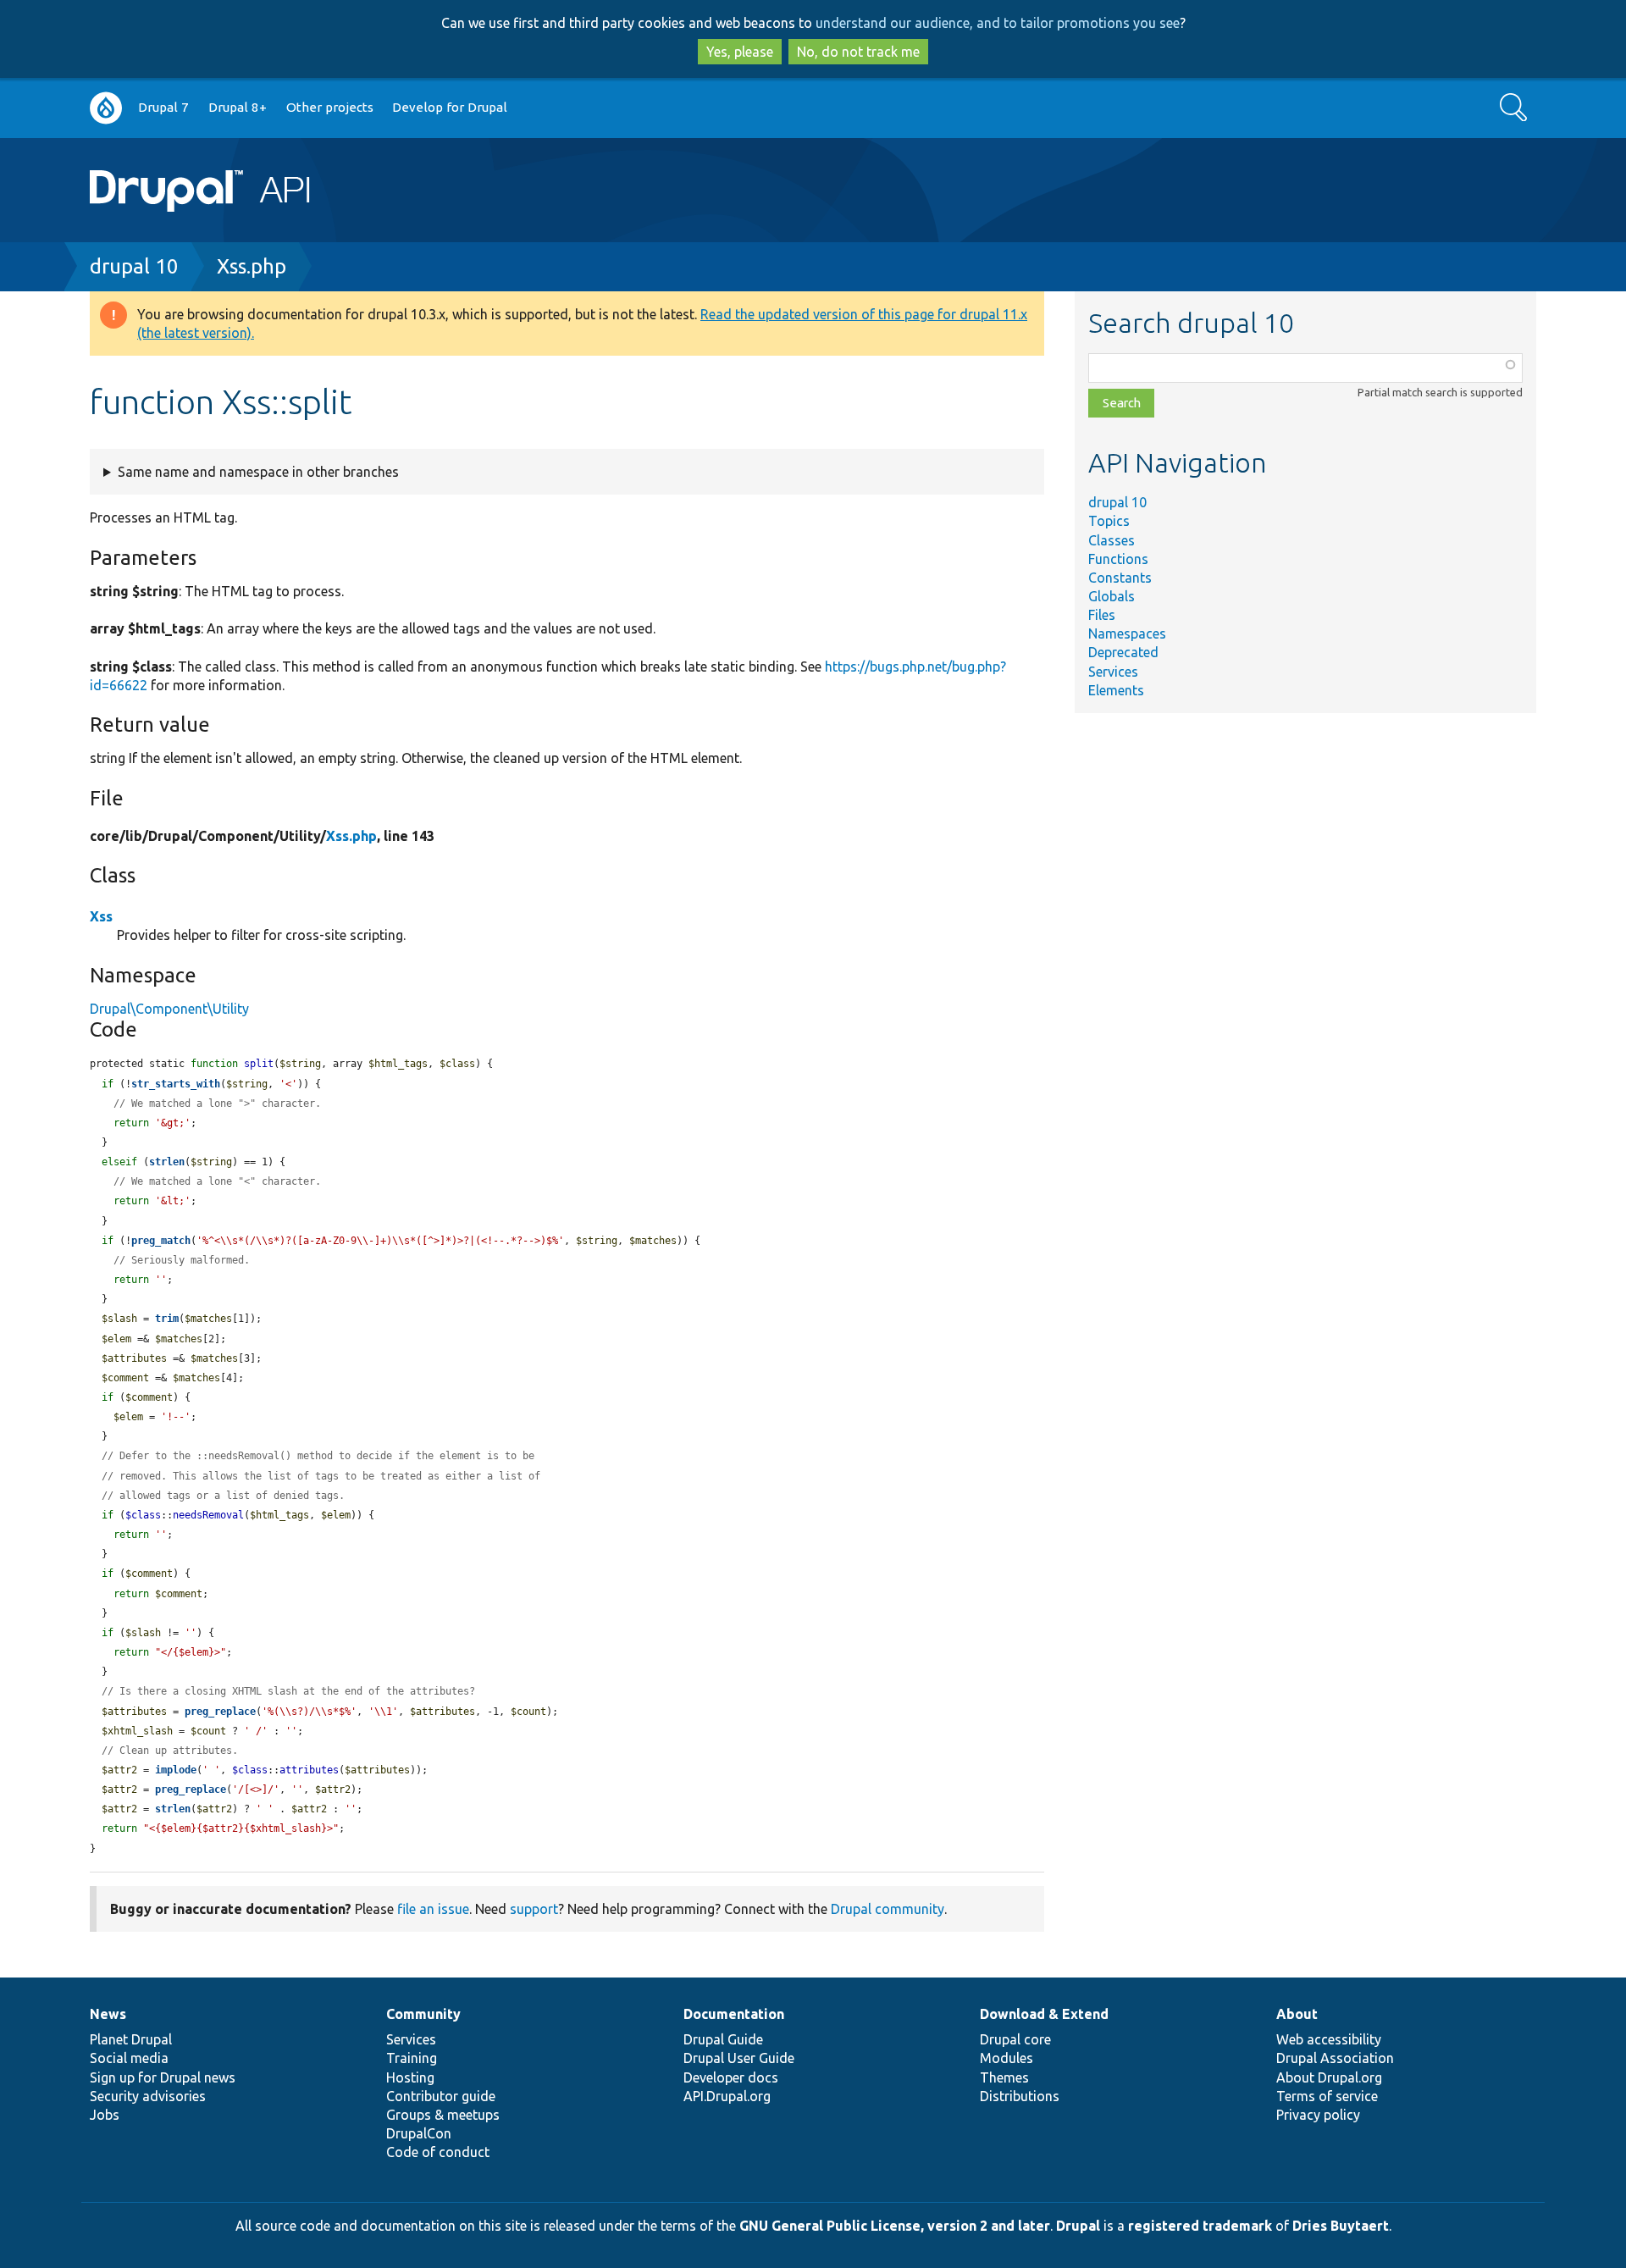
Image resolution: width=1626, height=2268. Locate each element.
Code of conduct (438, 2152)
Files (1102, 615)
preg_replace (220, 1712)
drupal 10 (134, 266)
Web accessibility (1329, 2039)
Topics (1109, 521)
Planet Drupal (131, 2039)
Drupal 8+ (238, 107)
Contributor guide (441, 2096)
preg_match (161, 1241)
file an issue (433, 1909)
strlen (167, 1162)
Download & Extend (1044, 2014)
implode (176, 1770)
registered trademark (1200, 2226)
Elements (1116, 690)
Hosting (410, 2077)
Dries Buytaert (1341, 2226)
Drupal (1078, 2226)
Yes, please (740, 52)
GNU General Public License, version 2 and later (895, 2226)
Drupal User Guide (739, 2058)
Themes (1004, 2077)
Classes (1112, 540)
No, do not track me (858, 52)
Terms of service (1327, 2096)
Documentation (734, 2014)
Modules (1007, 2058)
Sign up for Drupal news (163, 2077)
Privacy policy (1318, 2115)
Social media (129, 2058)
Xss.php (252, 266)
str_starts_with (176, 1084)
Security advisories (148, 2096)
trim (167, 1319)
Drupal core (1015, 2039)
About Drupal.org (1329, 2077)
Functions (1118, 559)
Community (423, 2014)
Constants (1120, 578)
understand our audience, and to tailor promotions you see (998, 23)
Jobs (105, 2115)
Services (1113, 672)
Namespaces (1127, 633)
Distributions (1020, 2096)
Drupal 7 (163, 107)
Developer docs (731, 2077)
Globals (1112, 596)
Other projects (330, 107)
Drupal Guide (723, 2039)
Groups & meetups (443, 2115)
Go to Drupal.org (106, 108)
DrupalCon (419, 2133)
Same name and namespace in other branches (258, 472)
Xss (101, 916)
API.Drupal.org (727, 2096)
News (108, 2014)
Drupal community (888, 1909)
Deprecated (1123, 652)
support (534, 1909)
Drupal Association (1335, 2058)
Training (412, 2058)
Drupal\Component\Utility (169, 1009)
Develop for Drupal (450, 107)
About (1297, 2014)
